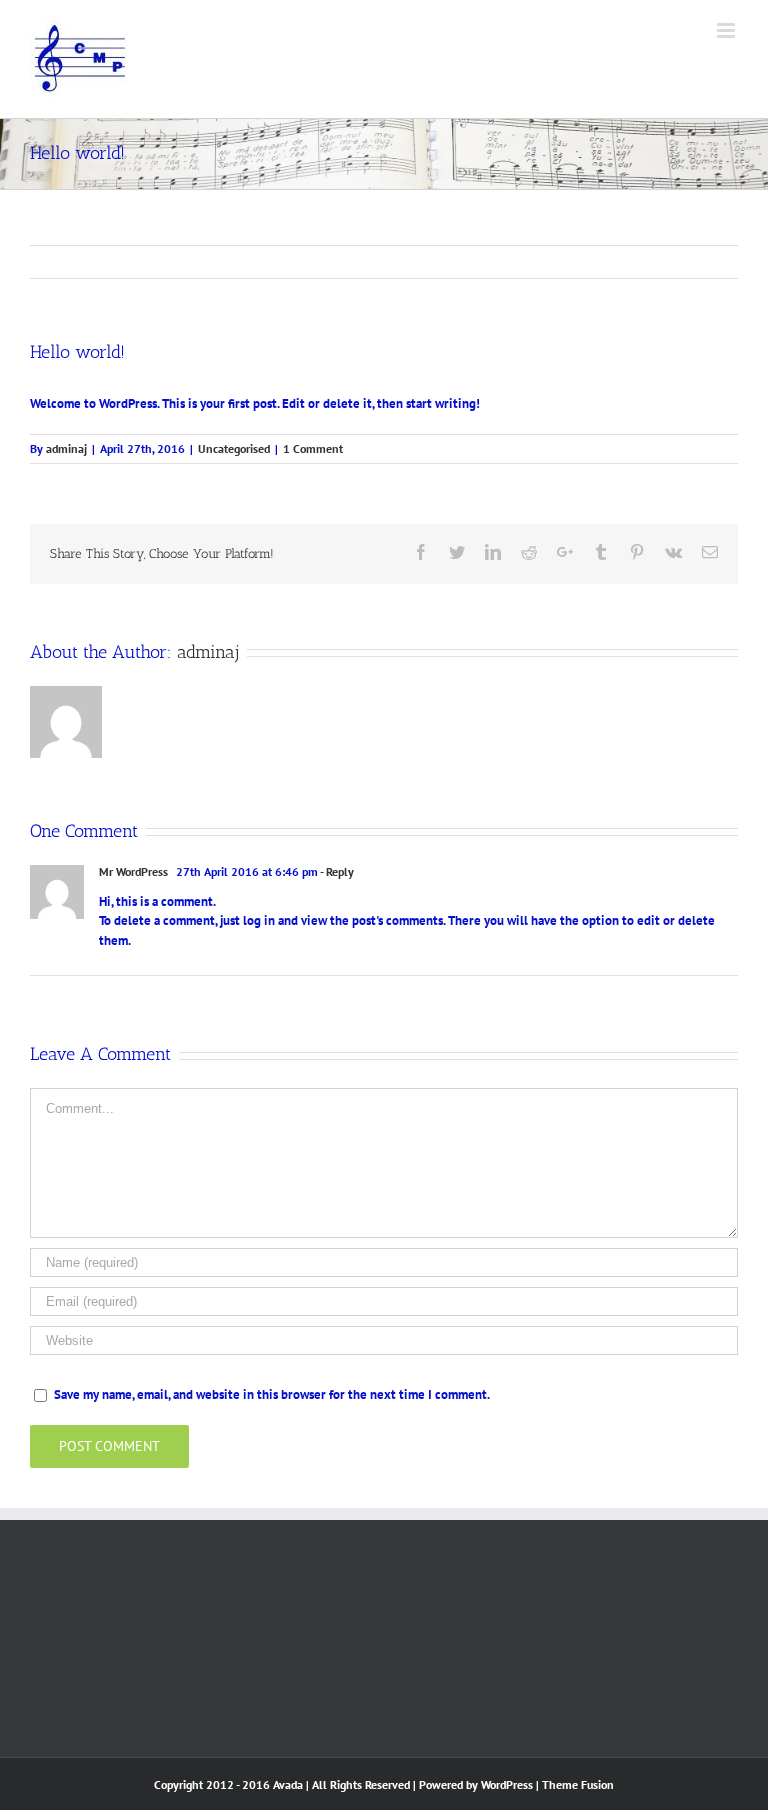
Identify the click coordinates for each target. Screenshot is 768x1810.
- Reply (337, 871)
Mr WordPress (133, 871)
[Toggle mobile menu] (727, 30)
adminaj (66, 448)
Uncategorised (234, 448)
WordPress (507, 1784)
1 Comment (313, 448)
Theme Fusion (578, 1784)
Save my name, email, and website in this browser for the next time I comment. (272, 1394)
